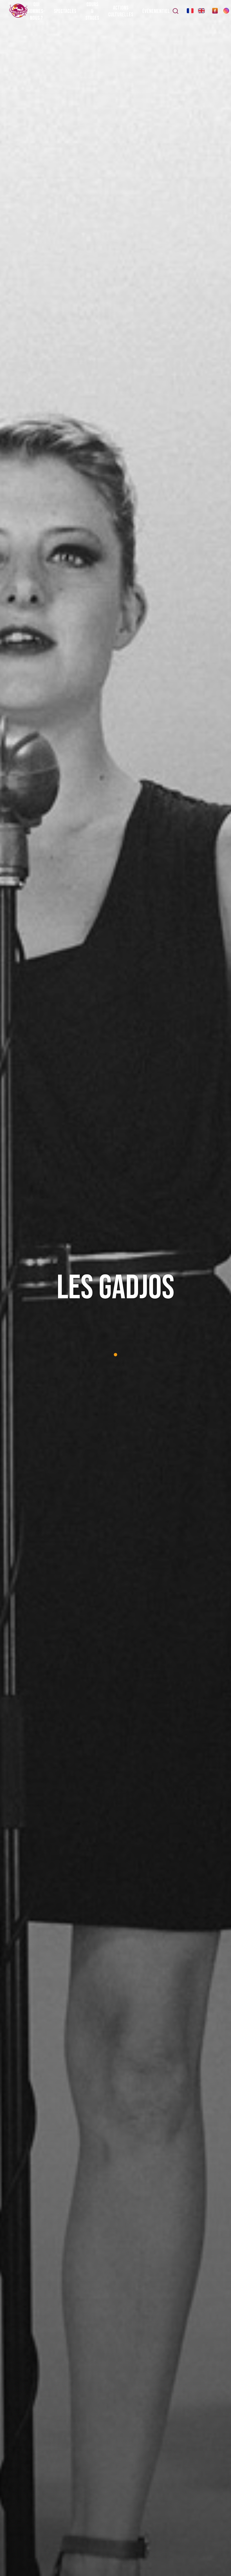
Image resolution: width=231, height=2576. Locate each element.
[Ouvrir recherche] (176, 11)
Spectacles (65, 11)
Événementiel (156, 11)
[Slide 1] (115, 1355)
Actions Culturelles (121, 11)
